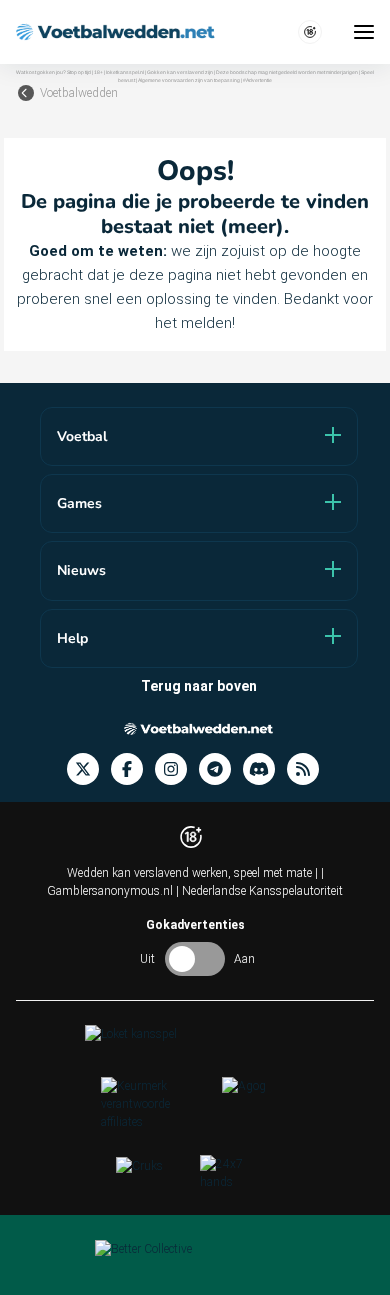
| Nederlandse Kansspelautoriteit (259, 891)
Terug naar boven (199, 686)
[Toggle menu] (364, 32)
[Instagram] (177, 769)
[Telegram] (221, 769)
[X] (89, 769)
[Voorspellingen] (309, 769)
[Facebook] (133, 769)
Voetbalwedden (79, 93)
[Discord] (265, 769)
